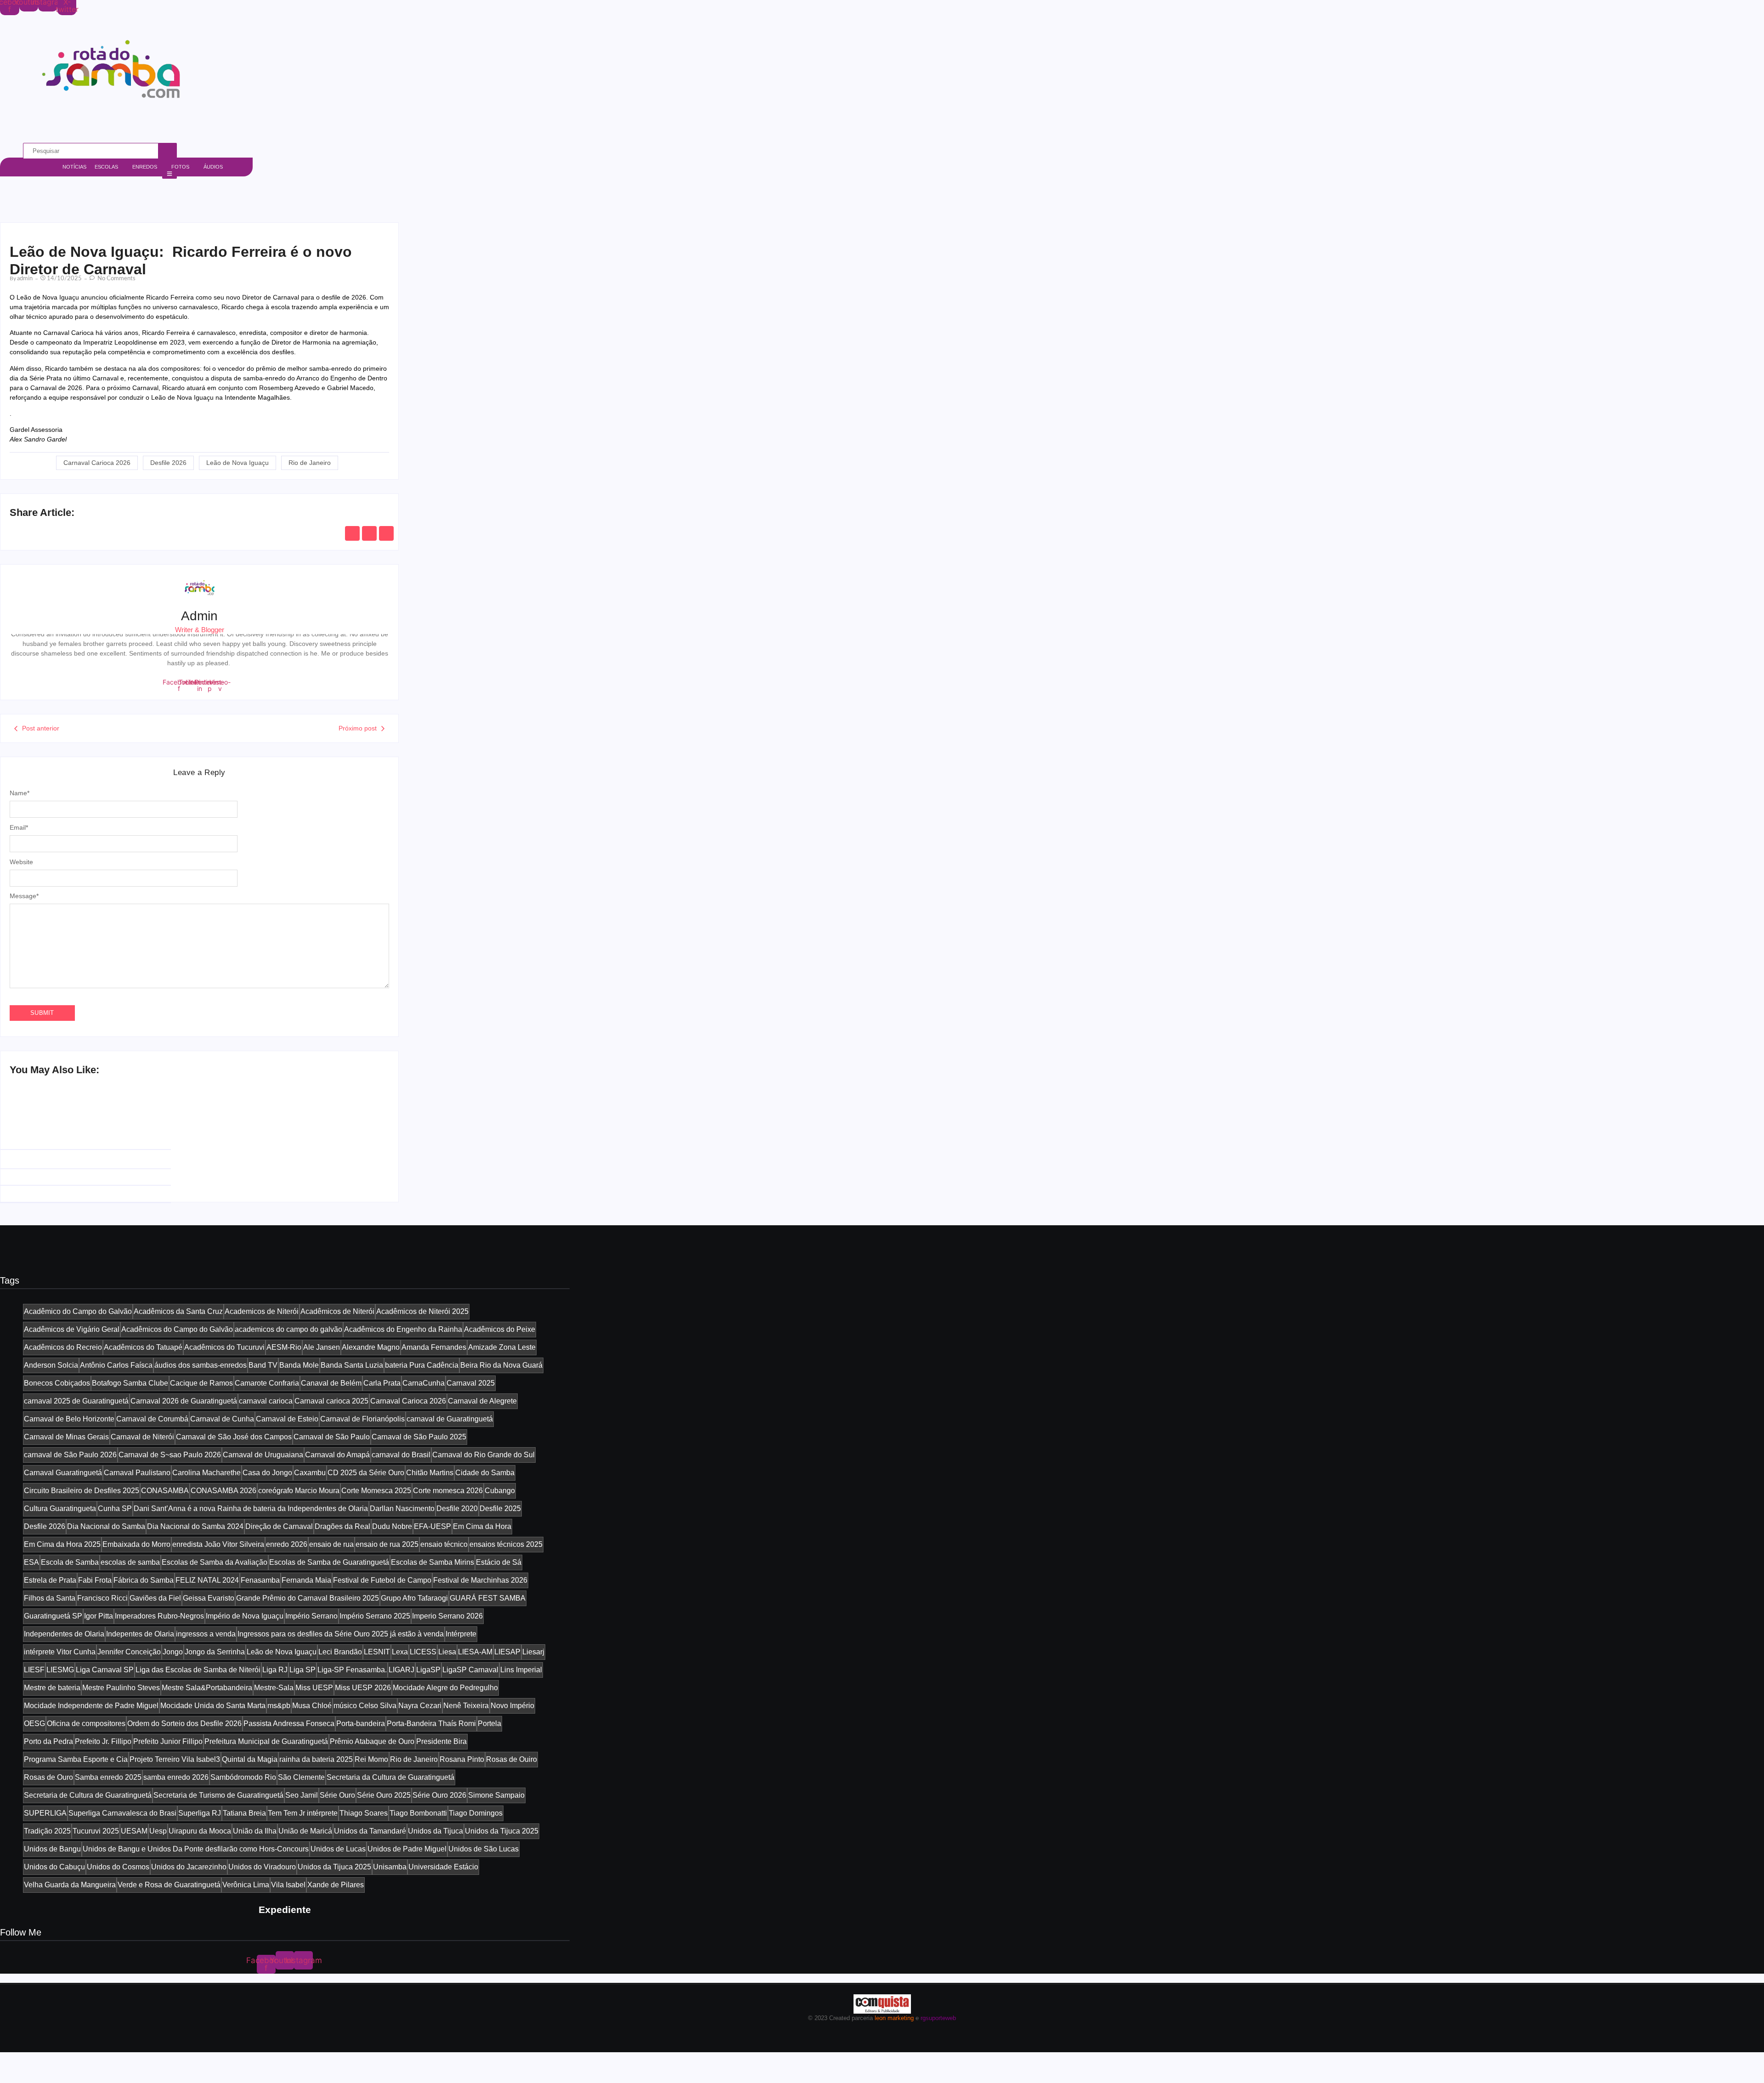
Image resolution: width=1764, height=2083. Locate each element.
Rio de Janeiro (310, 463)
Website (21, 862)
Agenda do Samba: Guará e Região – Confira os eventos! (102, 1162)
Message (24, 896)
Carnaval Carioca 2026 (97, 463)
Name (20, 793)
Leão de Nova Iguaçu (237, 463)
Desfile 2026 (168, 463)
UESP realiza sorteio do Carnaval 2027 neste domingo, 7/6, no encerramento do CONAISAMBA (287, 1157)
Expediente (285, 1910)
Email (19, 827)
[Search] (168, 151)
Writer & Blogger (200, 630)
